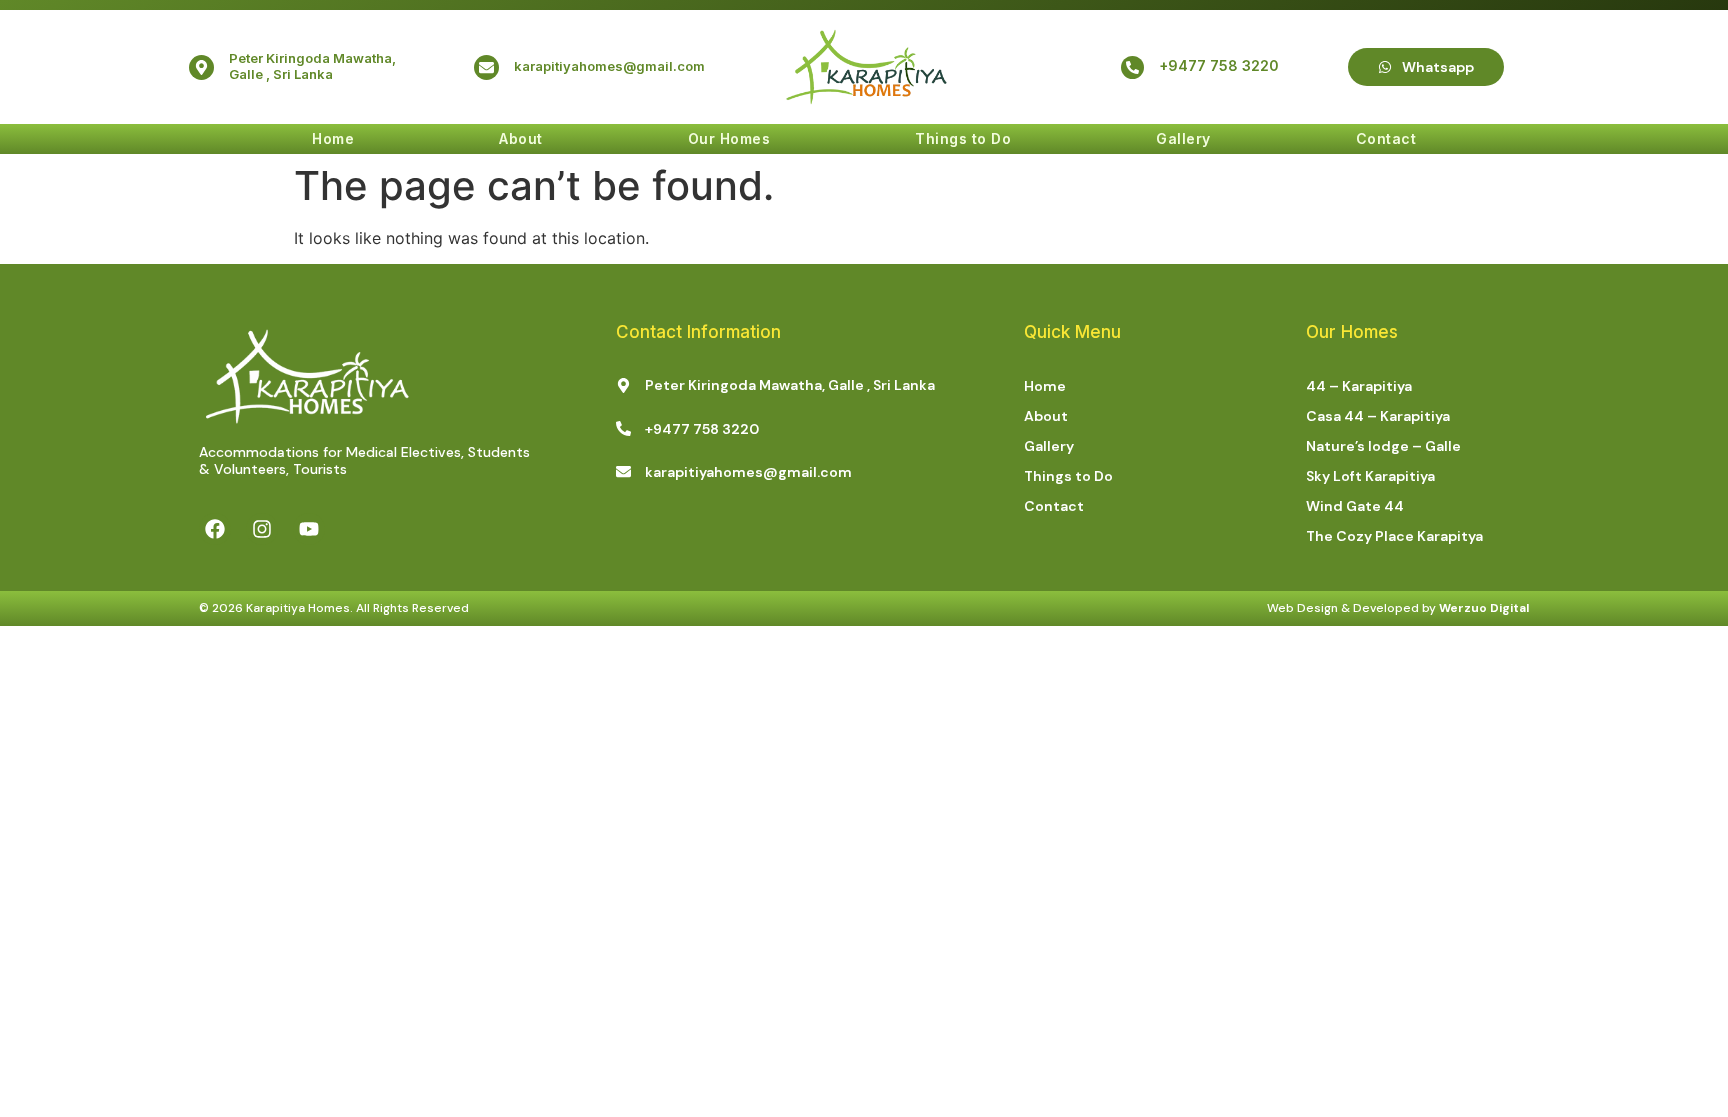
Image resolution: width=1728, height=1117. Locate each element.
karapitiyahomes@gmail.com (609, 66)
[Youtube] (309, 529)
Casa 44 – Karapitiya (1378, 416)
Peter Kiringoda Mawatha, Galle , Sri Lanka (312, 66)
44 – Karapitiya (1359, 386)
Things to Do (963, 138)
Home (333, 138)
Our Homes (729, 138)
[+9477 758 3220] (1132, 67)
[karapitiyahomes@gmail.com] (486, 67)
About (521, 138)
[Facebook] (215, 529)
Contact (1386, 138)
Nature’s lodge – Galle (1383, 446)
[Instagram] (262, 529)
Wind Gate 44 (1355, 506)
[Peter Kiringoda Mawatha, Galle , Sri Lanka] (201, 67)
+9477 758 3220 (1219, 65)
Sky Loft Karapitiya (1370, 476)
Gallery (1183, 138)
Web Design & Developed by (1398, 608)
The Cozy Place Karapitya (1394, 536)
